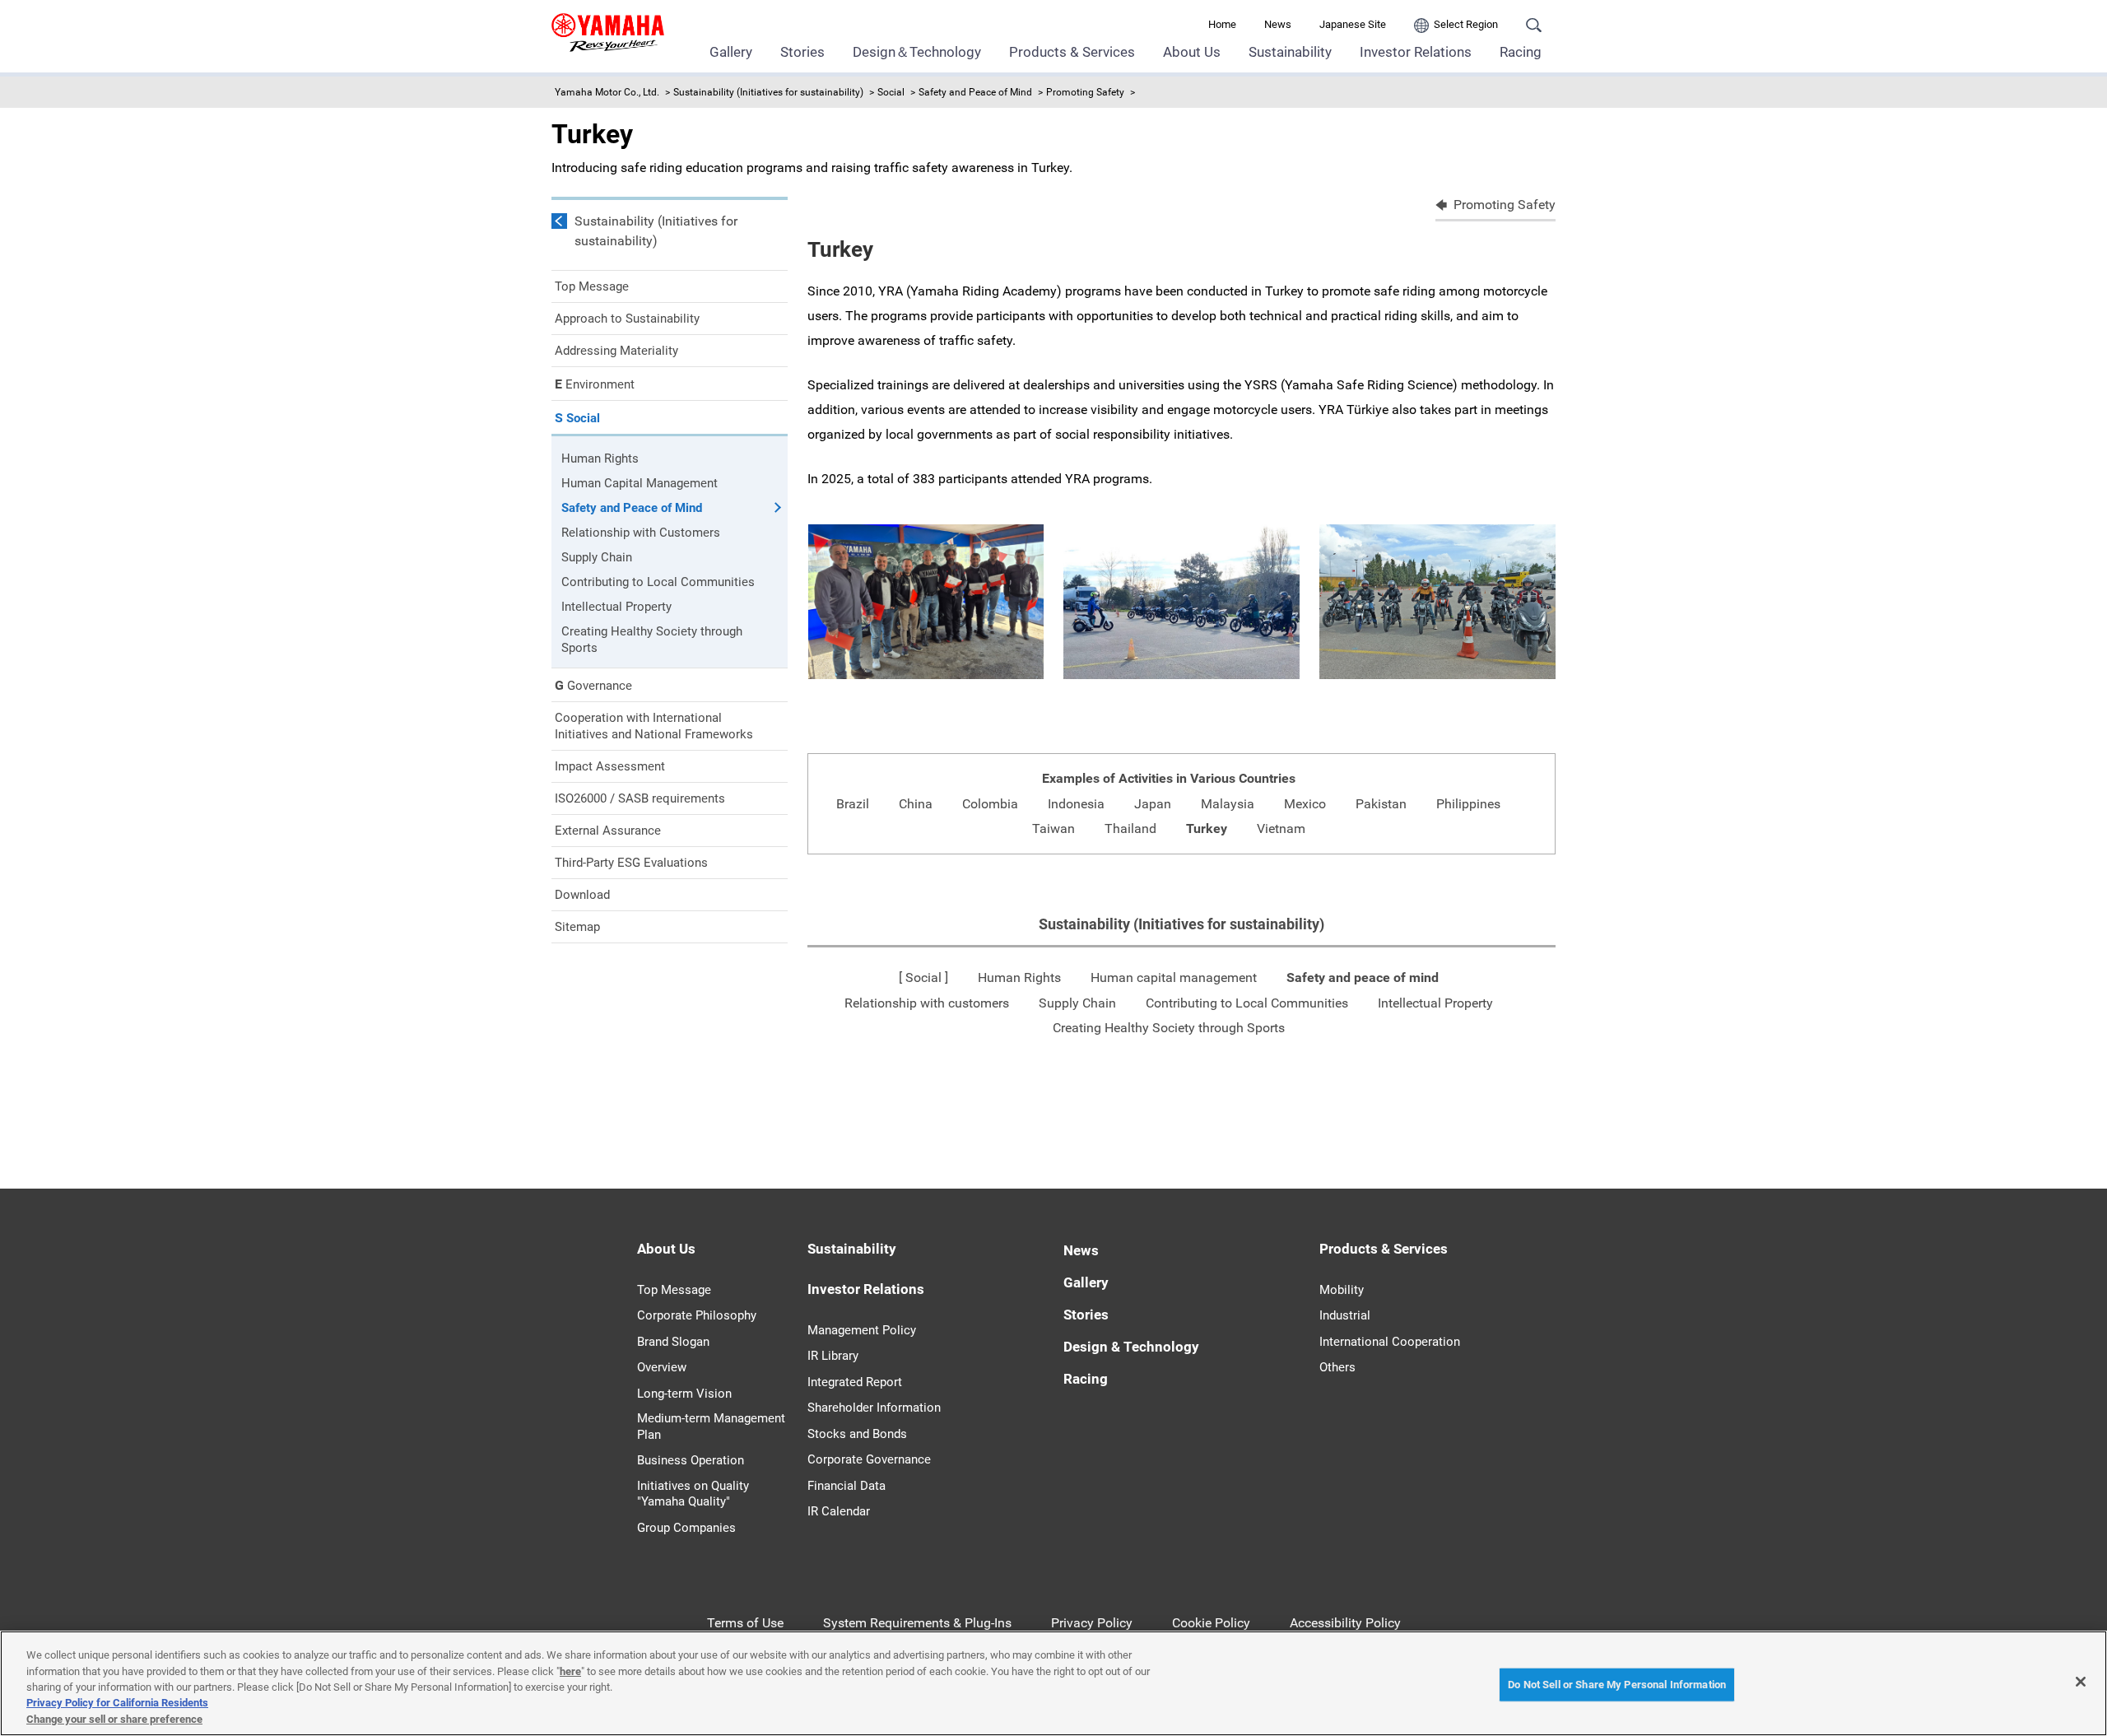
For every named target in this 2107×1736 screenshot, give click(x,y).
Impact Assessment (610, 766)
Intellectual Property (1435, 1003)
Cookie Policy (1211, 1623)
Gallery (731, 52)
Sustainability (1290, 52)
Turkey (1207, 828)
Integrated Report (855, 1382)
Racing (1521, 52)
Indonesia (1076, 804)
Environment (595, 384)
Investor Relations (1416, 52)
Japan (1153, 804)
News (1278, 24)
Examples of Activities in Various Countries (1169, 778)
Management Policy (862, 1330)
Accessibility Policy (1345, 1623)
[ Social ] (923, 977)
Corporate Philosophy (697, 1315)
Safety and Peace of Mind (975, 92)
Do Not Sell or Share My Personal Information (1617, 1685)
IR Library (833, 1356)
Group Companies (686, 1528)
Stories (802, 52)
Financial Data (847, 1486)
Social (891, 92)
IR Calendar (839, 1511)
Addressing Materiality (616, 351)
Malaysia (1228, 804)
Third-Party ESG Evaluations (631, 863)
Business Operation (691, 1460)
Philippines (1468, 804)
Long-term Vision (684, 1394)
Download (582, 895)
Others (1337, 1367)
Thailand (1130, 828)
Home (1222, 24)
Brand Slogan (673, 1342)
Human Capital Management (640, 483)
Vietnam (1281, 828)
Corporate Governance (869, 1459)
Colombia (990, 804)
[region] (1053, 1683)
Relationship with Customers (641, 533)
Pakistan (1381, 804)
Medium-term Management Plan (711, 1426)
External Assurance (608, 831)
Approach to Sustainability (627, 319)
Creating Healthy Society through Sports (1169, 1028)
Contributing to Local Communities (1247, 1003)
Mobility (1342, 1290)
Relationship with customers (927, 1003)
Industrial (1345, 1315)
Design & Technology (1131, 1347)
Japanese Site (1353, 24)
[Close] (2081, 1682)
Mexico (1305, 804)
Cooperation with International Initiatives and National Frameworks (654, 726)
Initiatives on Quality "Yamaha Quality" (693, 1494)
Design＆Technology (917, 52)
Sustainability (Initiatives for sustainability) (768, 92)
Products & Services (1072, 52)
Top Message (592, 286)
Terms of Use (745, 1623)
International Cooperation (1390, 1342)
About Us (1192, 52)
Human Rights (1019, 977)
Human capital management (1174, 977)
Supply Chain (1077, 1003)
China (916, 804)
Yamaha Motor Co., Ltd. (607, 92)
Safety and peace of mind (1363, 977)
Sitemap (577, 927)
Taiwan (1053, 828)
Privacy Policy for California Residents (117, 1703)
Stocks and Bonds (857, 1434)
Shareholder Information (874, 1408)
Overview (662, 1367)
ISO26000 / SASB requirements (640, 798)
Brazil (853, 804)
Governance (593, 685)
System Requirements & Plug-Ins (917, 1623)
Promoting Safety (1085, 92)
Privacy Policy (1092, 1623)
